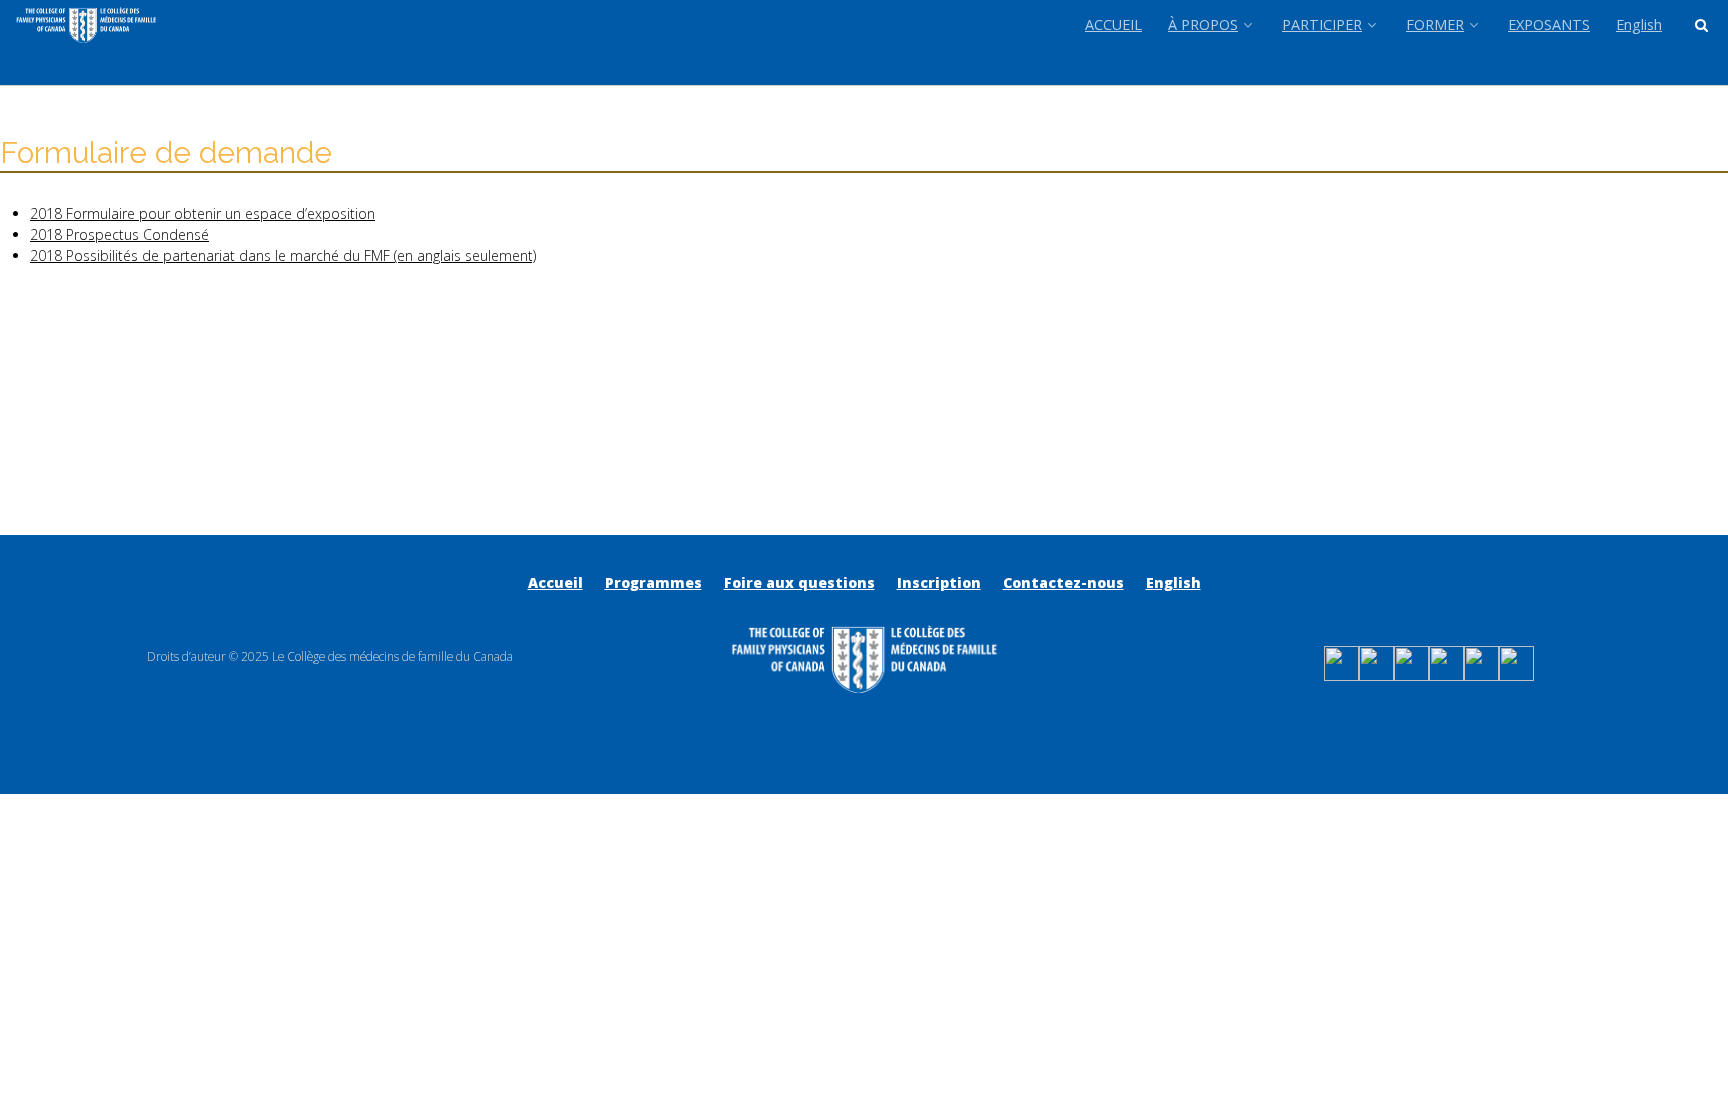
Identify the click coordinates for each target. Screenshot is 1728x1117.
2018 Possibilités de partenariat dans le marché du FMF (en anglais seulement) (283, 255)
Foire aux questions (799, 582)
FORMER (1435, 24)
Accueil (555, 582)
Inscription (939, 582)
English (1639, 24)
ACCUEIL (1113, 24)
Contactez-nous (1063, 582)
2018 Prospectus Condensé (119, 234)
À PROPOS (1203, 24)
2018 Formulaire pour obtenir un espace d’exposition (202, 213)
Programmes (653, 582)
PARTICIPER (1322, 24)
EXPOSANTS (1549, 24)
